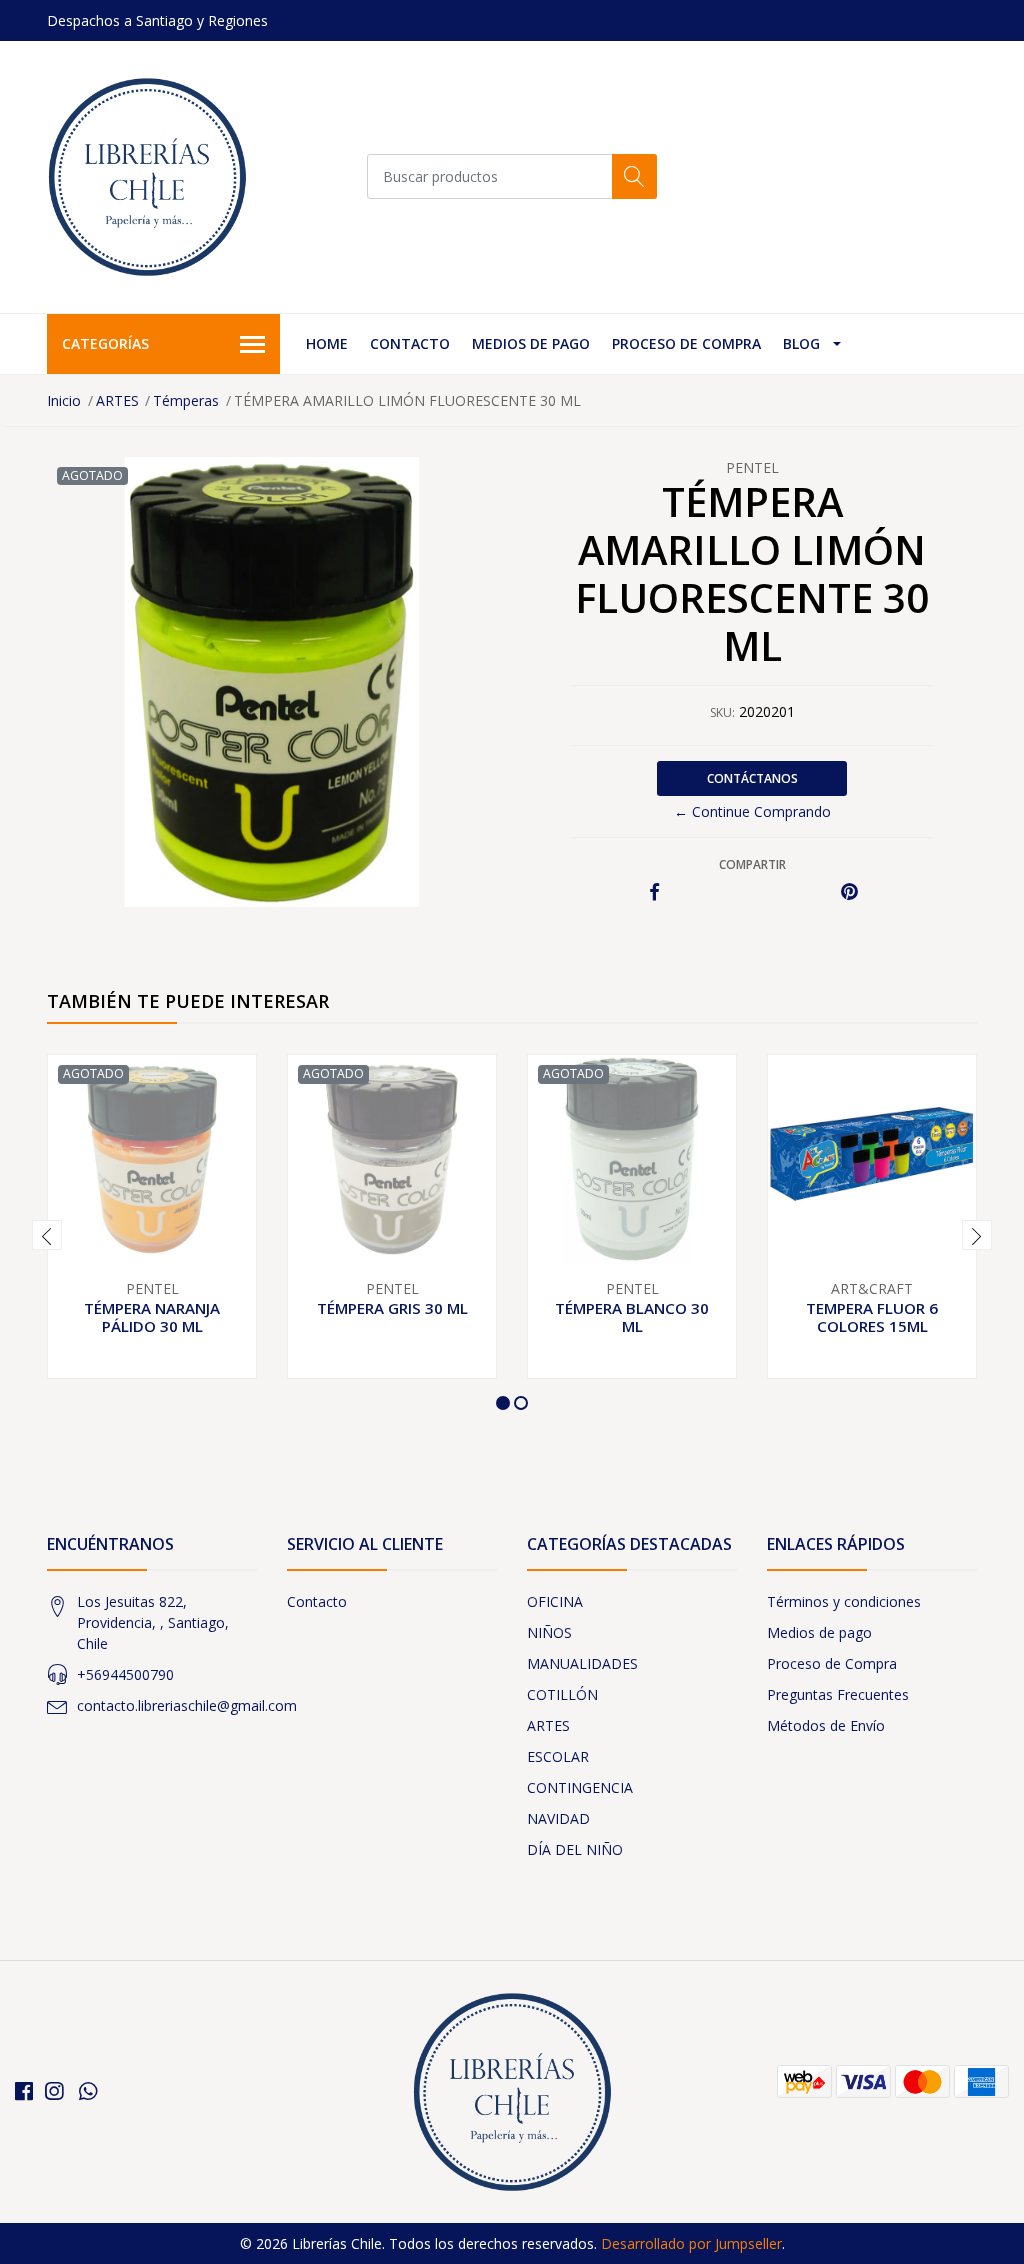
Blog (801, 343)
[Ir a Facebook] (24, 2091)
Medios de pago (531, 343)
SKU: (722, 712)
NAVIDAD (558, 1818)
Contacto (410, 343)
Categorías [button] (105, 343)
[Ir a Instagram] (54, 2091)
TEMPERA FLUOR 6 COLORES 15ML (872, 1317)
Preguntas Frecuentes (838, 1694)
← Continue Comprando (752, 811)
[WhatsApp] (88, 2091)
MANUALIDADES (582, 1663)
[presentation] (47, 1235)
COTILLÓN (562, 1694)
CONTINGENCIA (580, 1787)
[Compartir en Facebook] (654, 892)
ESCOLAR (558, 1756)
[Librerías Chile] (147, 177)
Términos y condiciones (844, 1601)
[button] (503, 1403)
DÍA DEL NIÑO (575, 1849)
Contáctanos (752, 778)
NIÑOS (549, 1632)
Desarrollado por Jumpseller (691, 2243)
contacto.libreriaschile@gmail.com (187, 1705)
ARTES (117, 400)
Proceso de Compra (686, 343)
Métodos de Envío (826, 1725)
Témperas (186, 400)
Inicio (64, 400)
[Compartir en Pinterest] (849, 892)
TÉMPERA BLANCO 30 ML (632, 1317)
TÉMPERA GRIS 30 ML (392, 1308)
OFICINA (555, 1601)
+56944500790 (125, 1674)
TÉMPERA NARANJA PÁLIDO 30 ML (152, 1317)
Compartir (752, 864)
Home (327, 343)
